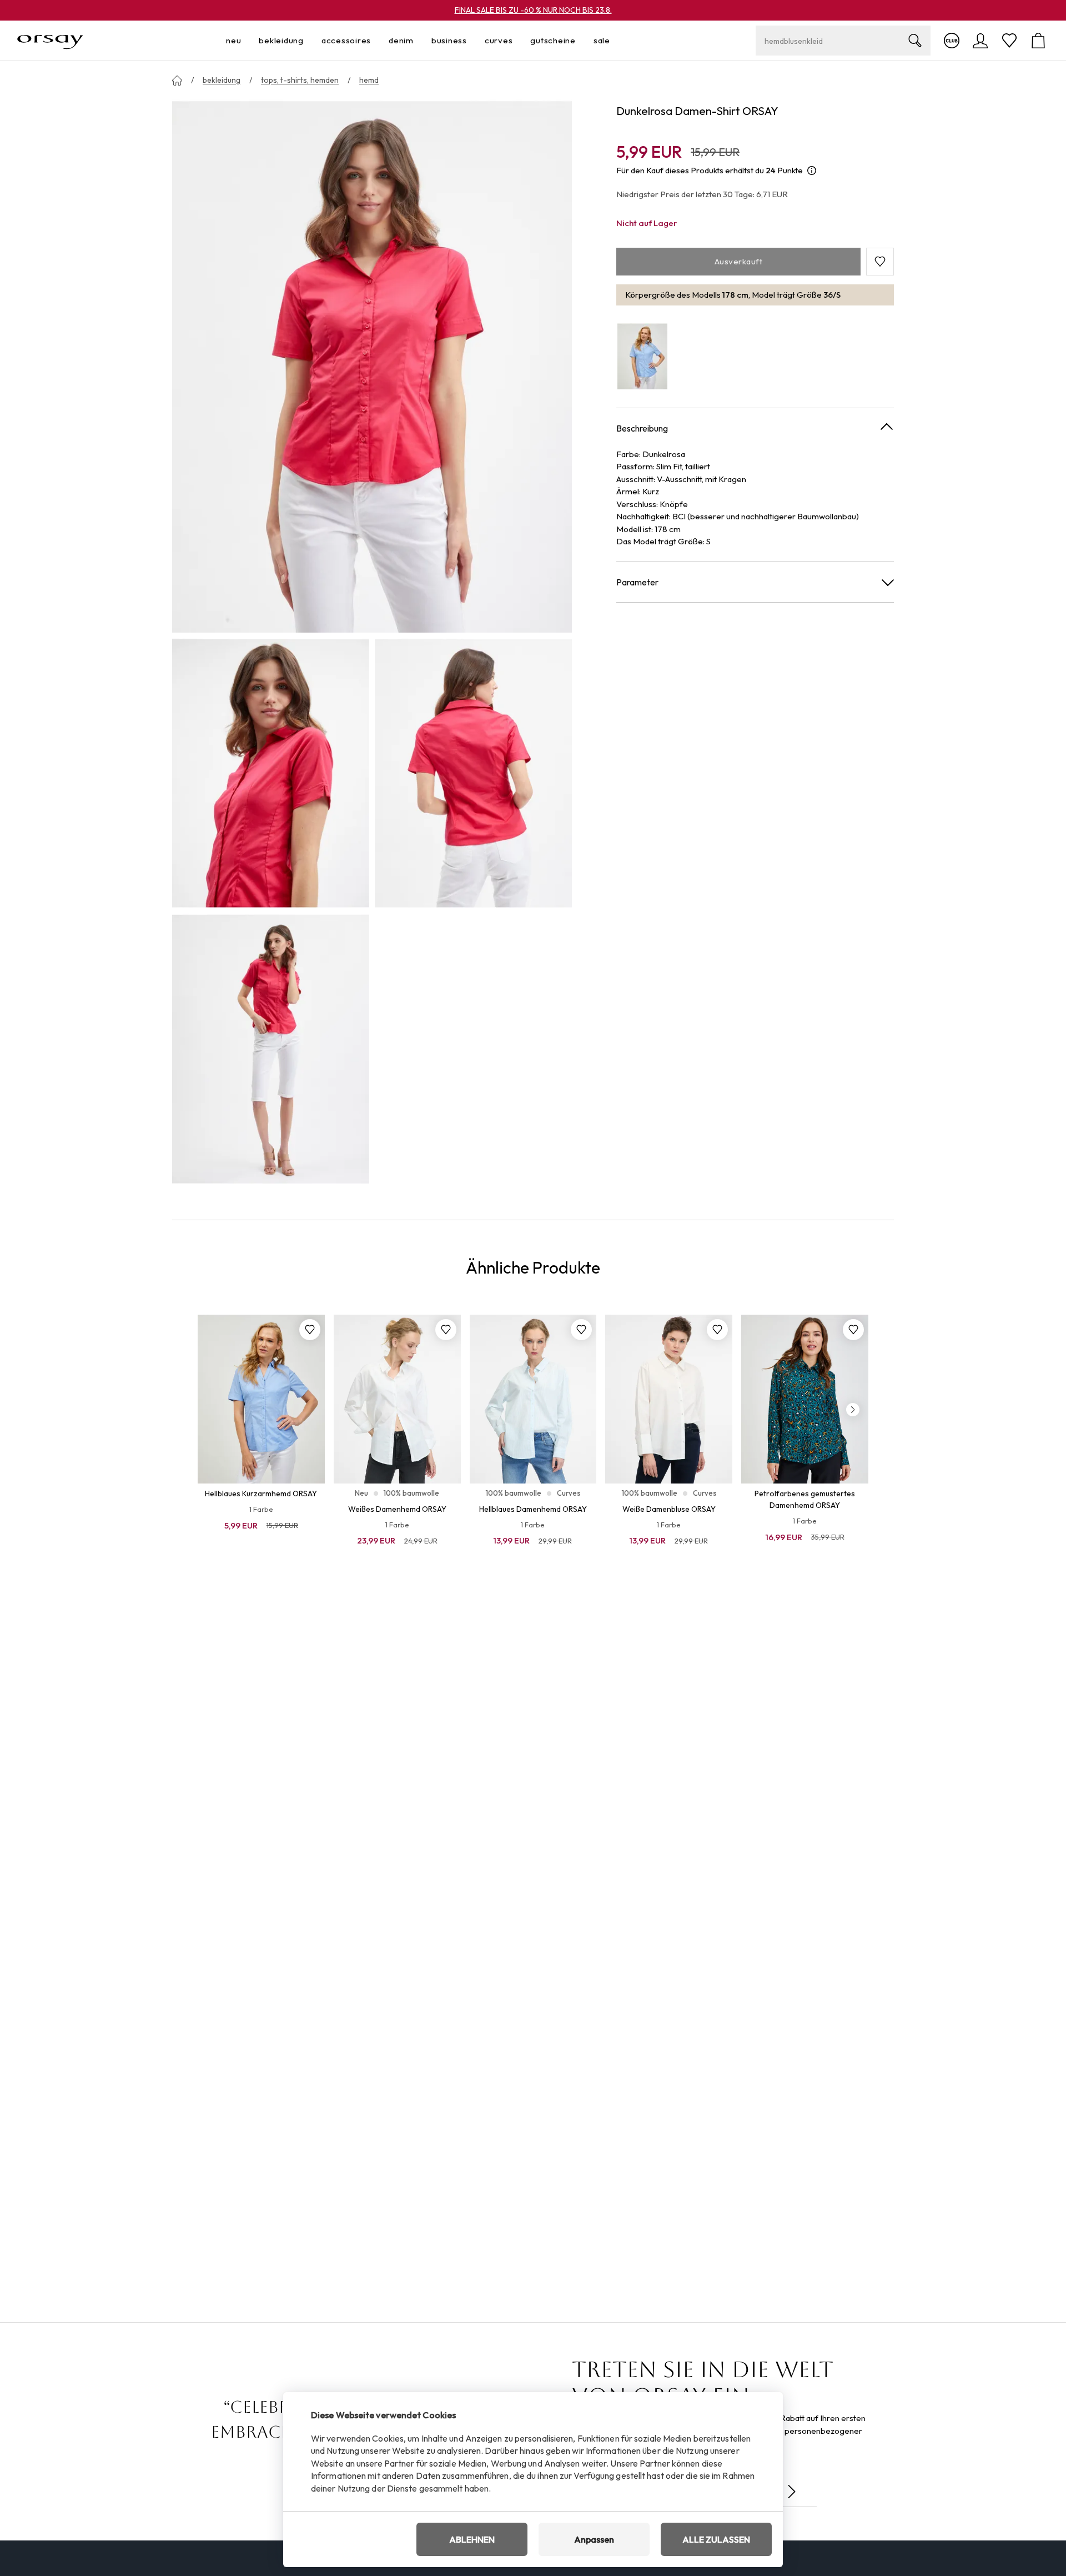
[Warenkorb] (1038, 41)
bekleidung (222, 80)
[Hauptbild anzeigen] (372, 366)
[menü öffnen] (244, 41)
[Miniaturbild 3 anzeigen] (271, 1049)
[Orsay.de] (50, 41)
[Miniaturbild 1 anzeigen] (271, 773)
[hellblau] (642, 356)
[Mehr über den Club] (952, 41)
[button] (880, 262)
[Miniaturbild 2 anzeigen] (473, 773)
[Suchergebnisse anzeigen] (915, 41)
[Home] (177, 81)
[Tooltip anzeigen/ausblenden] (812, 171)
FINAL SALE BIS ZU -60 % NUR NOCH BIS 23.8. (533, 10)
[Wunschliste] (1009, 41)
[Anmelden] (980, 41)
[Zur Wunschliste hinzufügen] (310, 1330)
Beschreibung (642, 428)
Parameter (637, 582)
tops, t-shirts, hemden (300, 80)
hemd (369, 80)
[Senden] (792, 2492)
